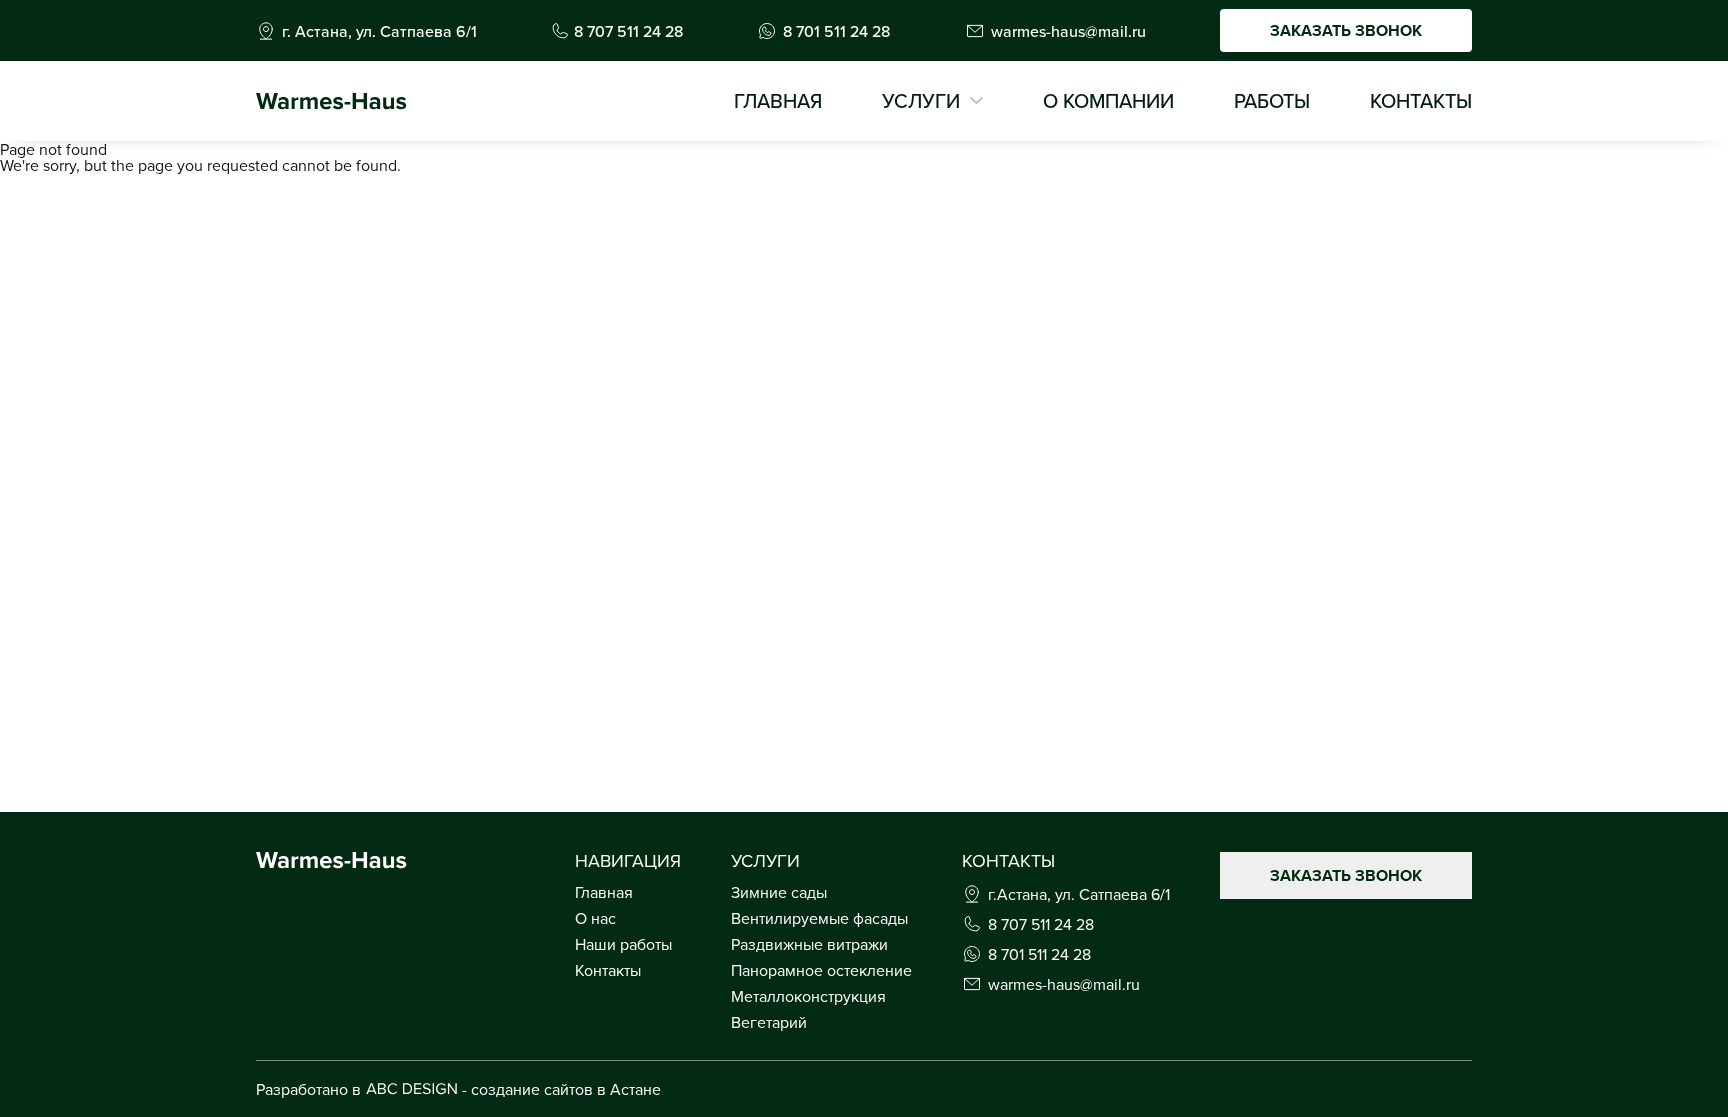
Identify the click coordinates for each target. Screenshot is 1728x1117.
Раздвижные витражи (809, 944)
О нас (595, 918)
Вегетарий (769, 1022)
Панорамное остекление (821, 970)
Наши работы (623, 944)
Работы (1272, 101)
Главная (778, 101)
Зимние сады (779, 892)
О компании (1108, 101)
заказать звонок (1346, 30)
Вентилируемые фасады (819, 918)
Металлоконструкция (808, 996)
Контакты (1421, 101)
